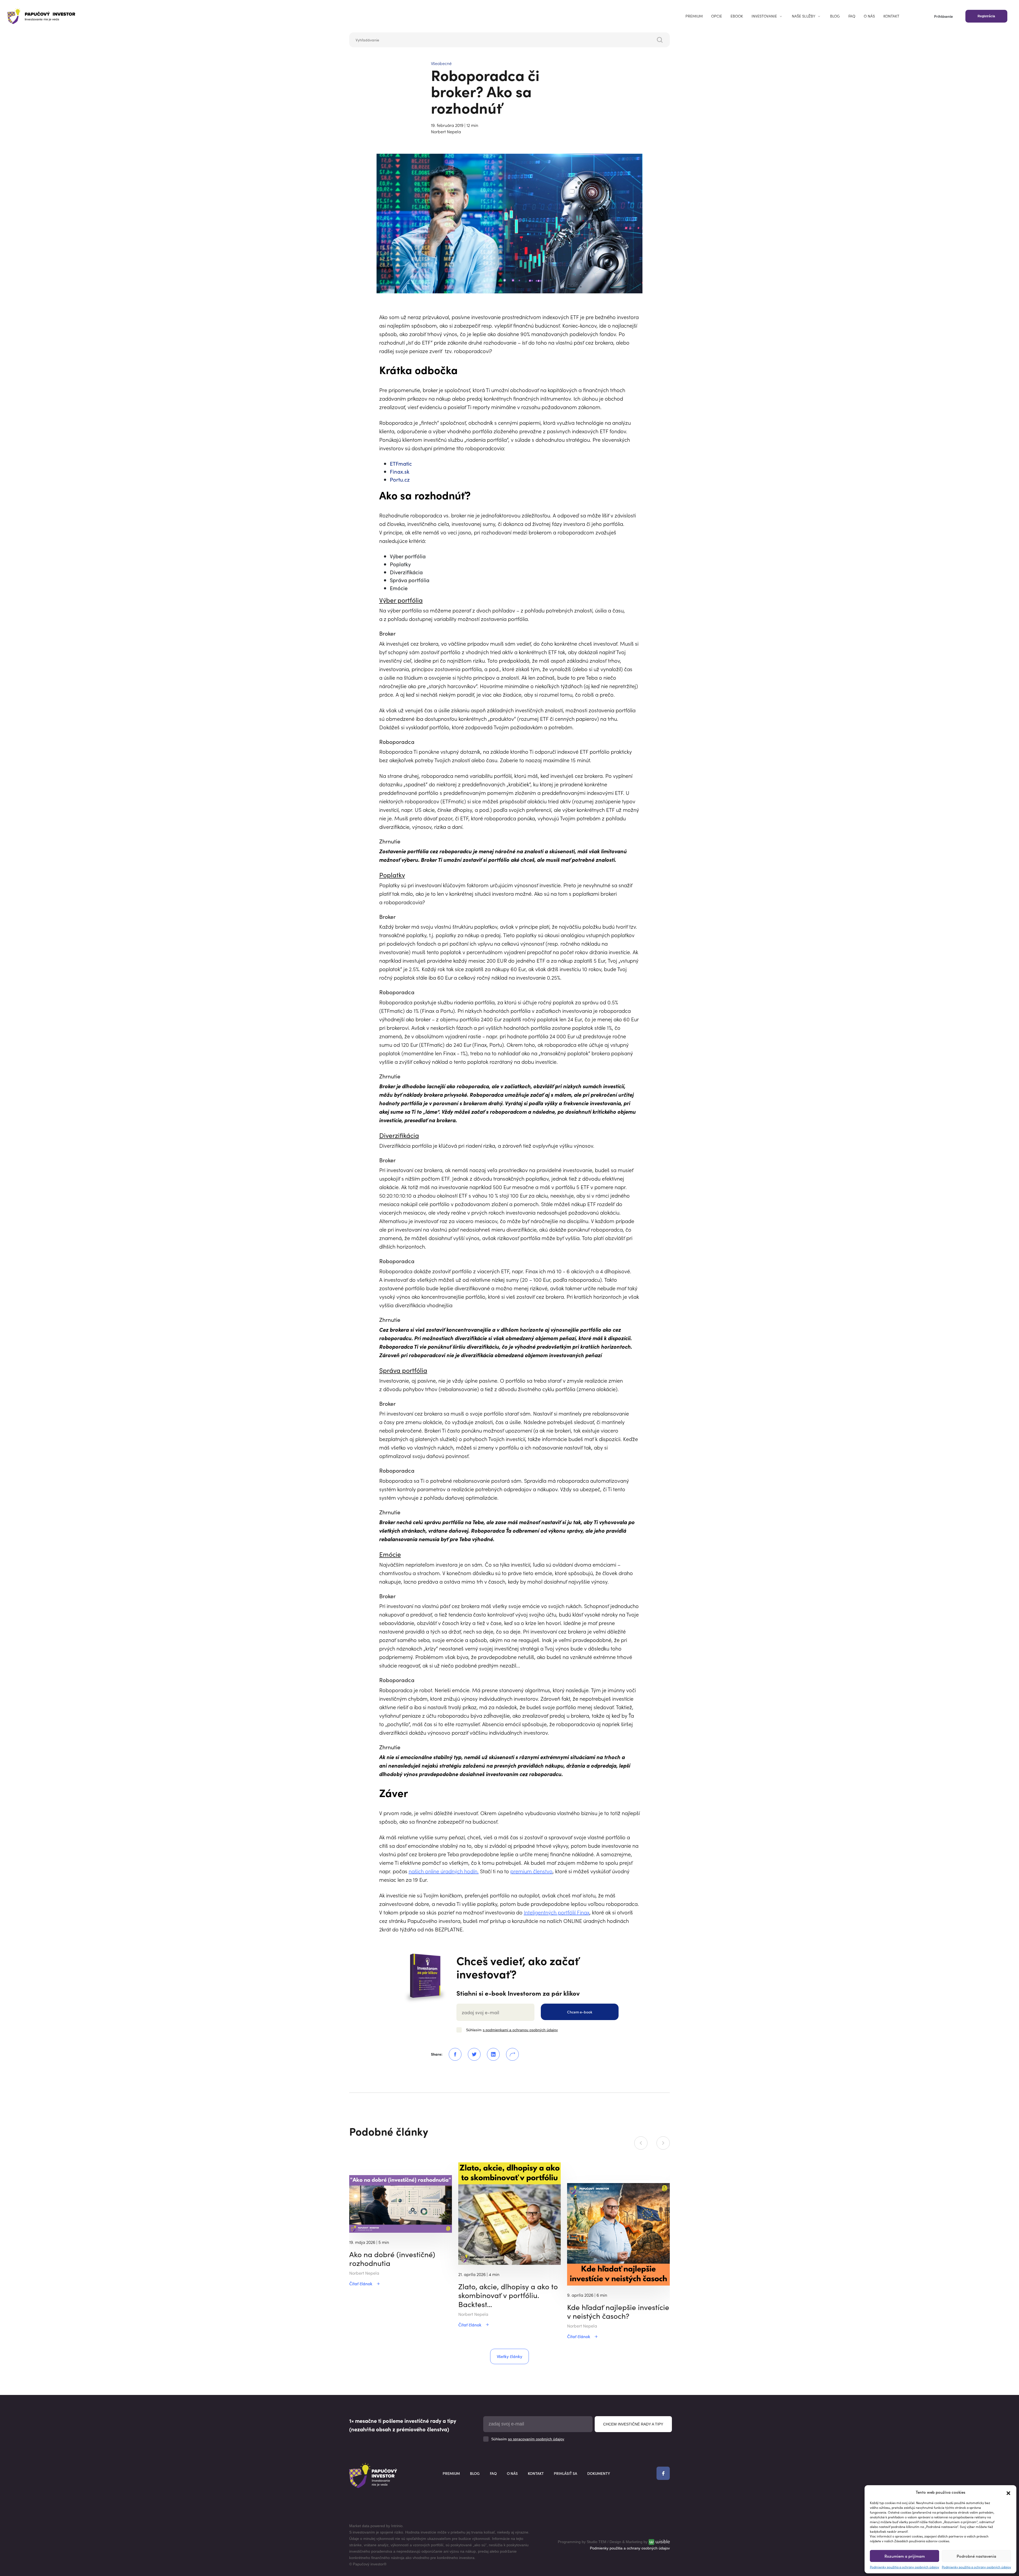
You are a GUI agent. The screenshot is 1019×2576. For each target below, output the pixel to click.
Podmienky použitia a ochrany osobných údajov (904, 2567)
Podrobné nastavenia (976, 2556)
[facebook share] (452, 2054)
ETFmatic (401, 463)
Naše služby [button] (804, 16)
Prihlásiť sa (565, 2473)
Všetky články (509, 2356)
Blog (835, 16)
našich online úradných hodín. (444, 1871)
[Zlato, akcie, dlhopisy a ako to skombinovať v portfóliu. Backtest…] (510, 2213)
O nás (869, 16)
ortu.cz (401, 479)
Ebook (737, 16)
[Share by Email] (509, 2054)
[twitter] (471, 2054)
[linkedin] (490, 2054)
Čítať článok (361, 2283)
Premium (694, 16)
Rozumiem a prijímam (905, 2556)
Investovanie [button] (764, 16)
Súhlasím (512, 2030)
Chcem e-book (580, 2012)
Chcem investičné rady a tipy (633, 2424)
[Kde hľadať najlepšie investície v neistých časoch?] (618, 2234)
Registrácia (986, 16)
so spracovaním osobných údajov (536, 2439)
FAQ (852, 16)
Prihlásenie (944, 16)
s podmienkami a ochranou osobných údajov (520, 2030)
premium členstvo (531, 1871)
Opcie (717, 16)
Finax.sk (400, 471)
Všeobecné (441, 63)
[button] (1008, 2492)
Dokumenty (599, 2473)
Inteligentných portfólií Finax (557, 1912)
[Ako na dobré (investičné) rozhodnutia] (401, 2203)
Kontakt (891, 16)
